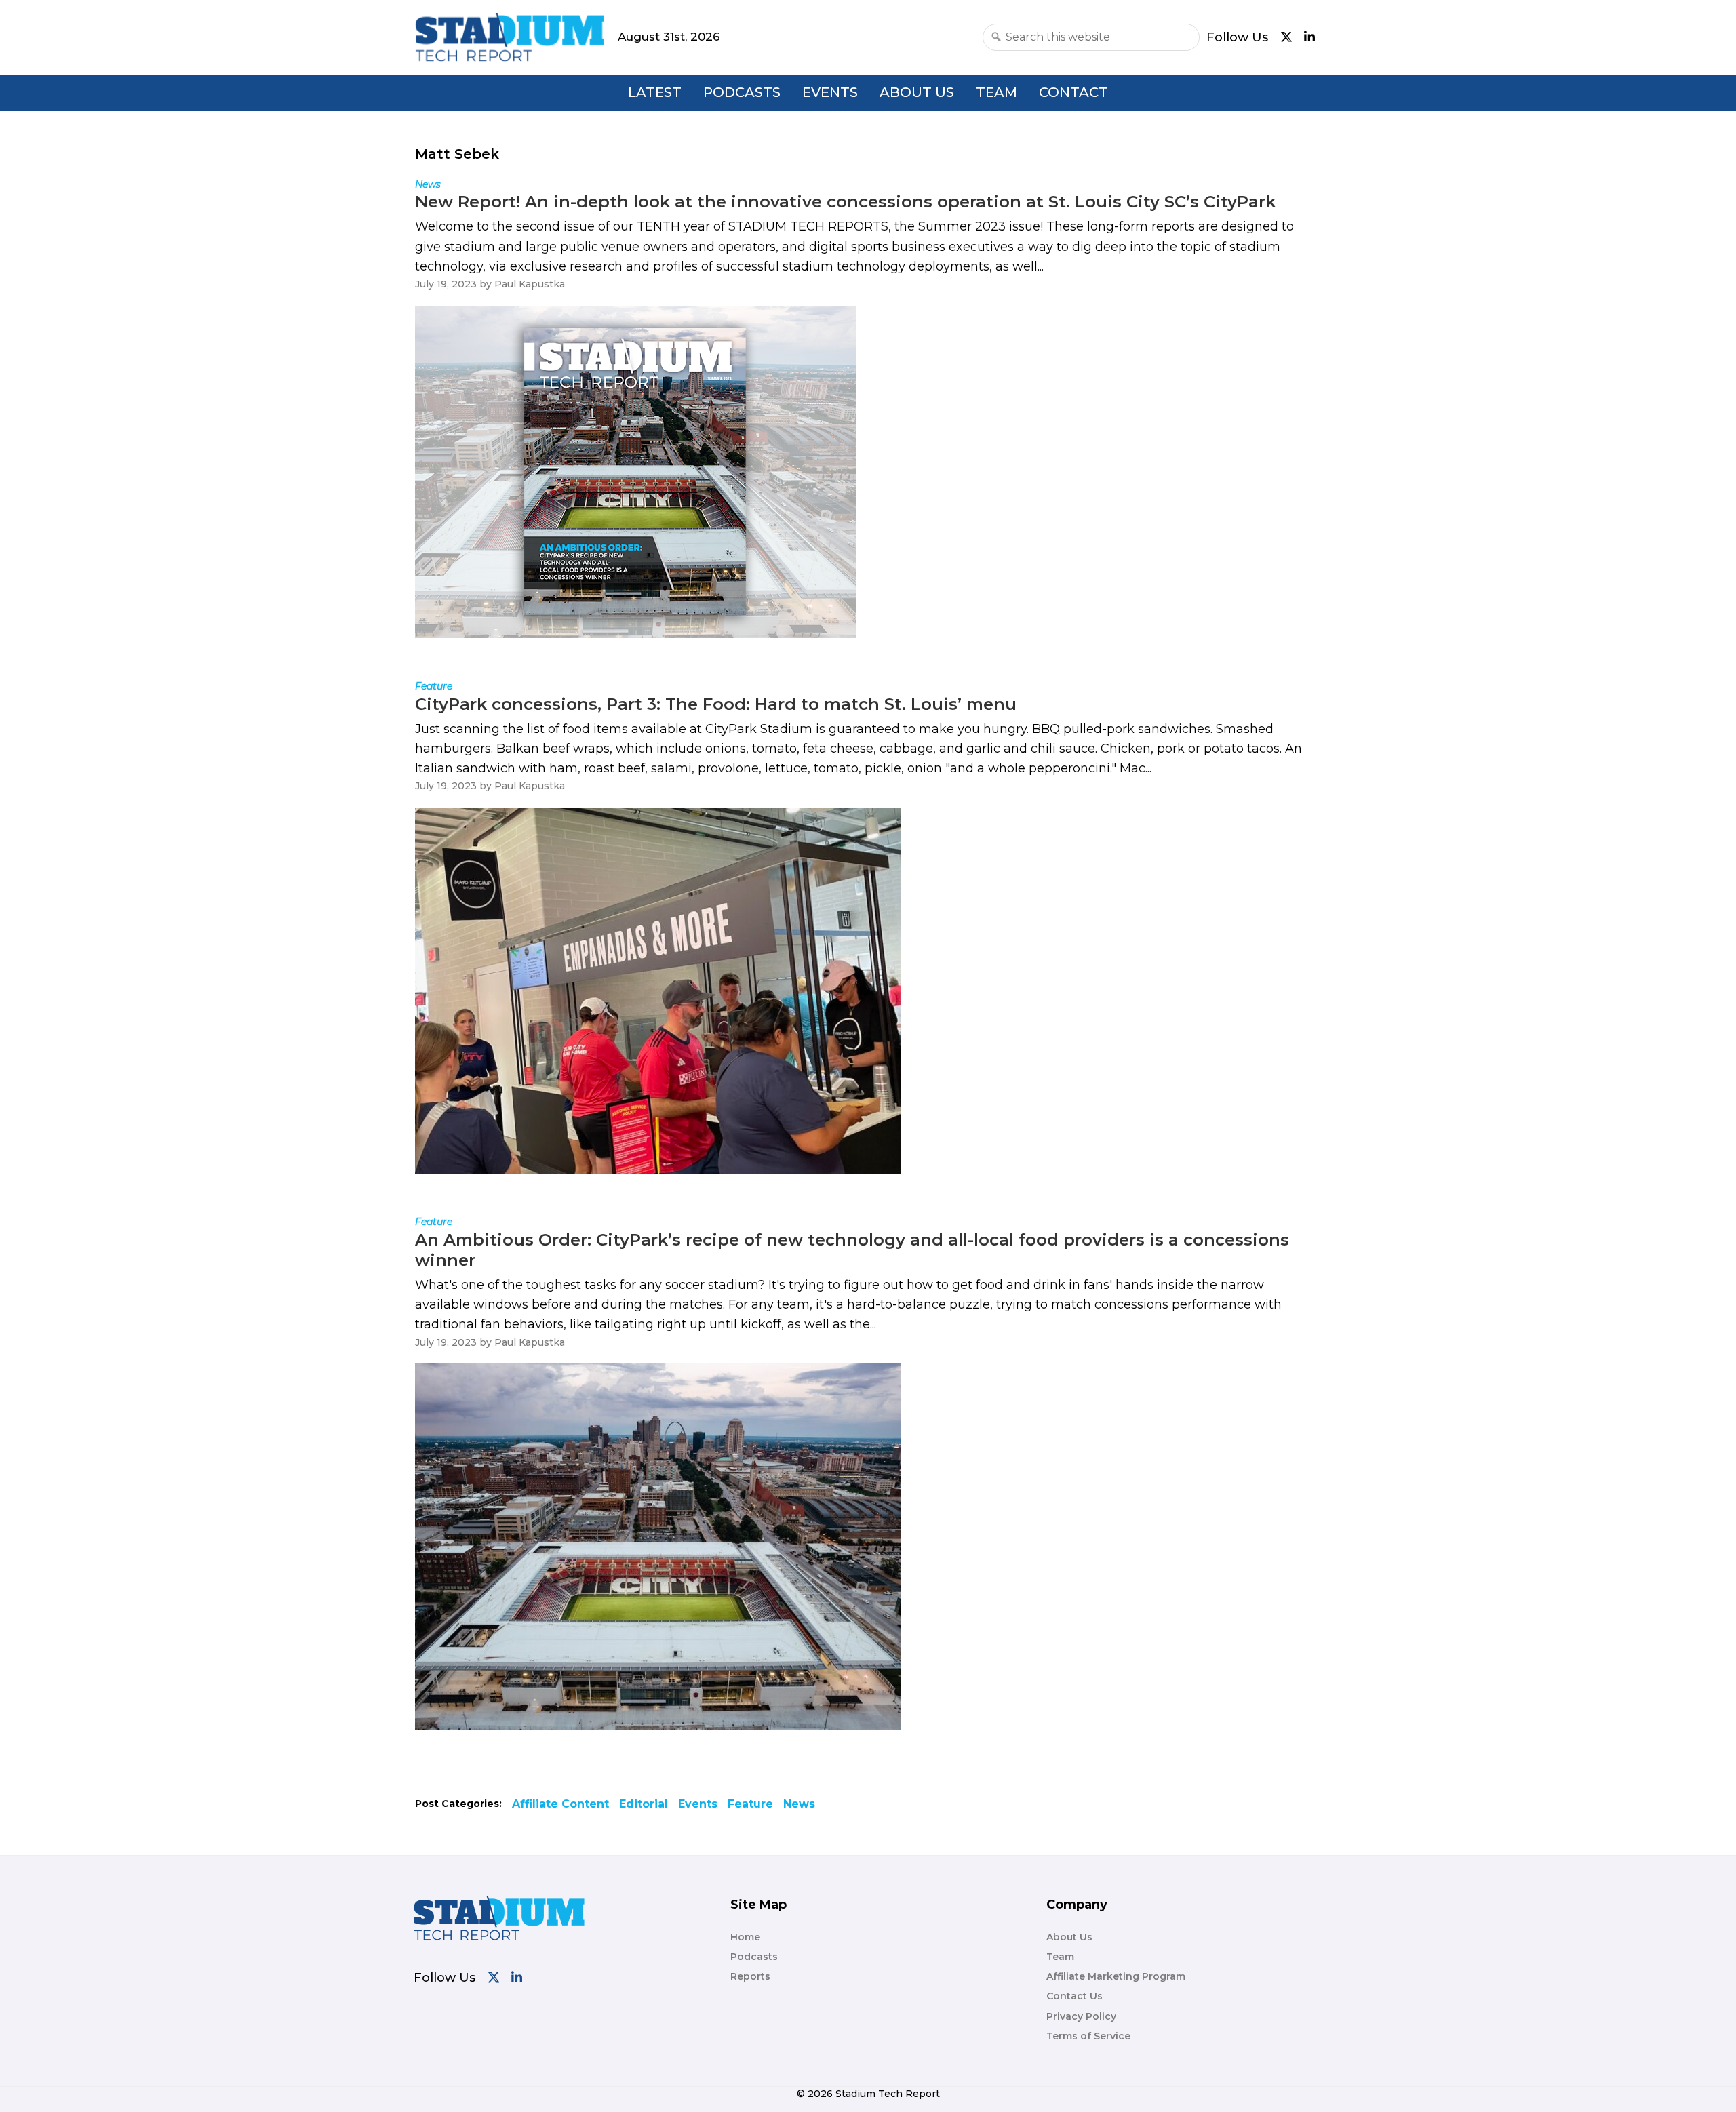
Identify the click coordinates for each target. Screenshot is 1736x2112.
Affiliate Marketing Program (1116, 1976)
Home (745, 1937)
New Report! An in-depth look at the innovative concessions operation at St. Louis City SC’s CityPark (845, 202)
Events (830, 92)
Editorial (644, 1804)
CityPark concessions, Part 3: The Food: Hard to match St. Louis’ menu (716, 704)
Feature (750, 1804)
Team (997, 92)
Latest (655, 92)
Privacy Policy (1081, 2016)
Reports (750, 1976)
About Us (917, 92)
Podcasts (742, 92)
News (799, 1804)
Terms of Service (1088, 2036)
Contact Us (1074, 1996)
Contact (1073, 92)
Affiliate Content (560, 1804)
